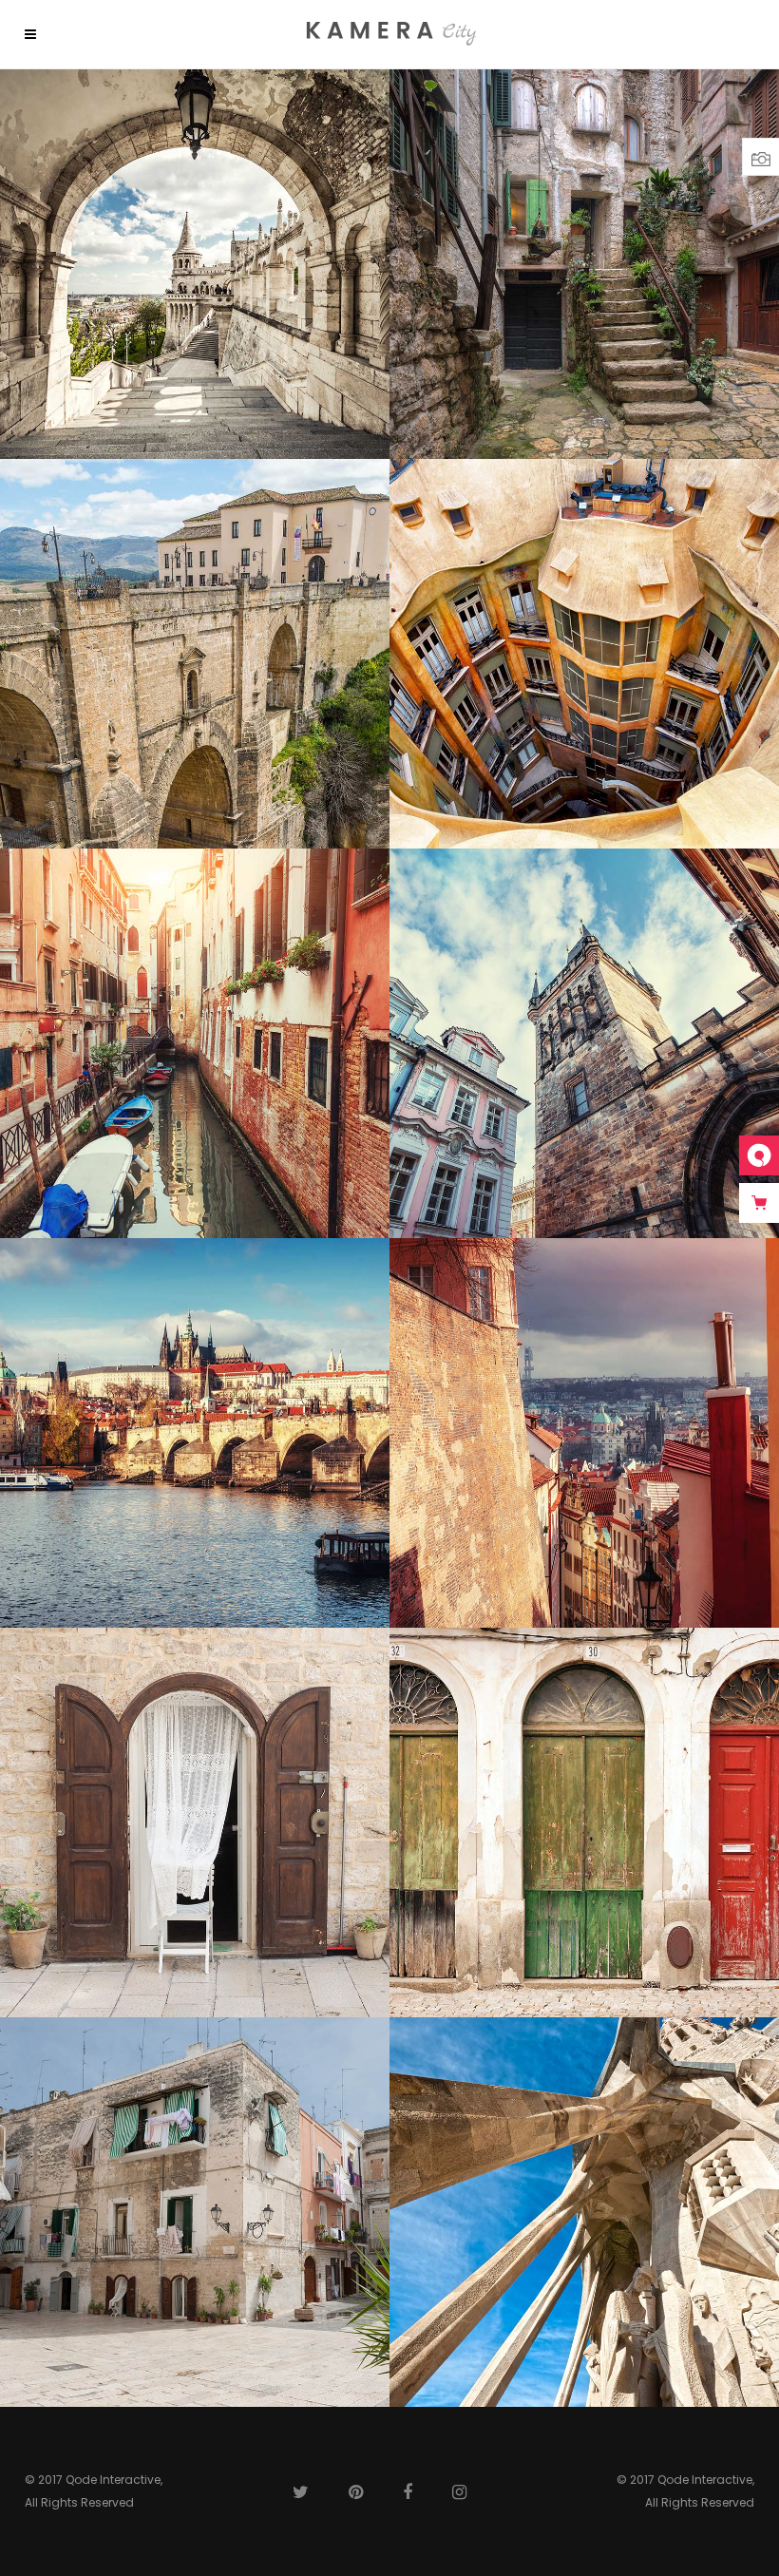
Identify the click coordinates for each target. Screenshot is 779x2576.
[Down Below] (584, 654)
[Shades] (195, 264)
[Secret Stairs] (584, 264)
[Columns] (584, 2212)
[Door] (195, 1822)
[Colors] (584, 1822)
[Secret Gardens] (195, 2212)
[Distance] (195, 1433)
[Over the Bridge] (195, 654)
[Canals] (195, 1043)
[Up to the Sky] (584, 1043)
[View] (584, 1433)
